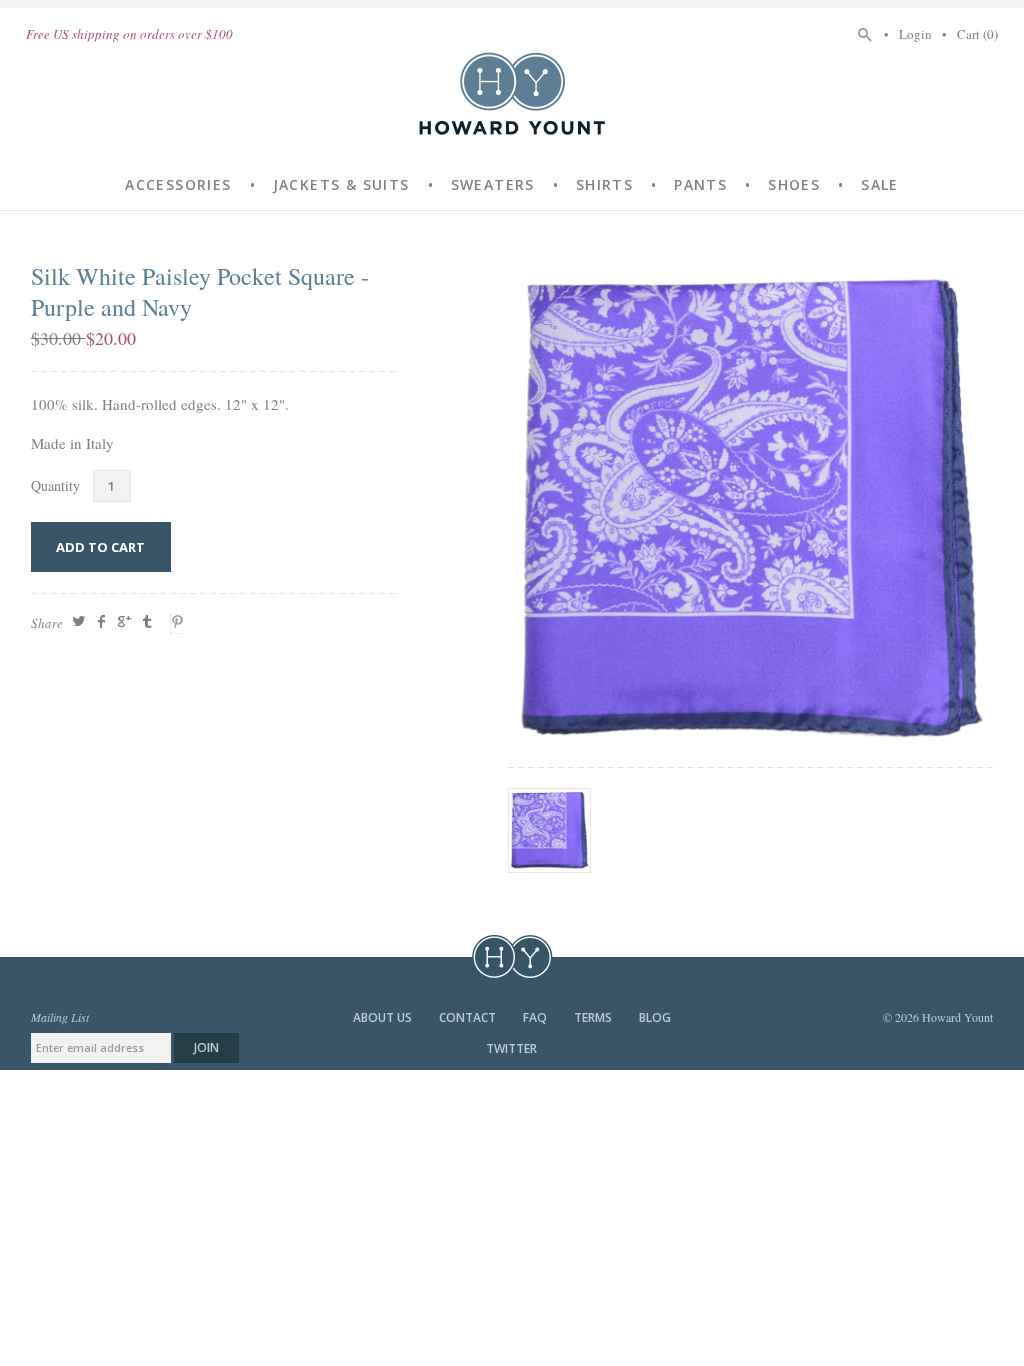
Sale (880, 184)
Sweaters (493, 184)
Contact (469, 1017)
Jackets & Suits (341, 184)
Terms (594, 1017)
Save (180, 624)
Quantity (55, 485)
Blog (655, 1017)
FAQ (536, 1017)
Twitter (511, 1048)
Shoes (794, 184)
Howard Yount (512, 93)
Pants (700, 184)
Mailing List (60, 1017)
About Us (384, 1017)
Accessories (178, 184)
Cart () (977, 34)
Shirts (604, 184)
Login (915, 34)
